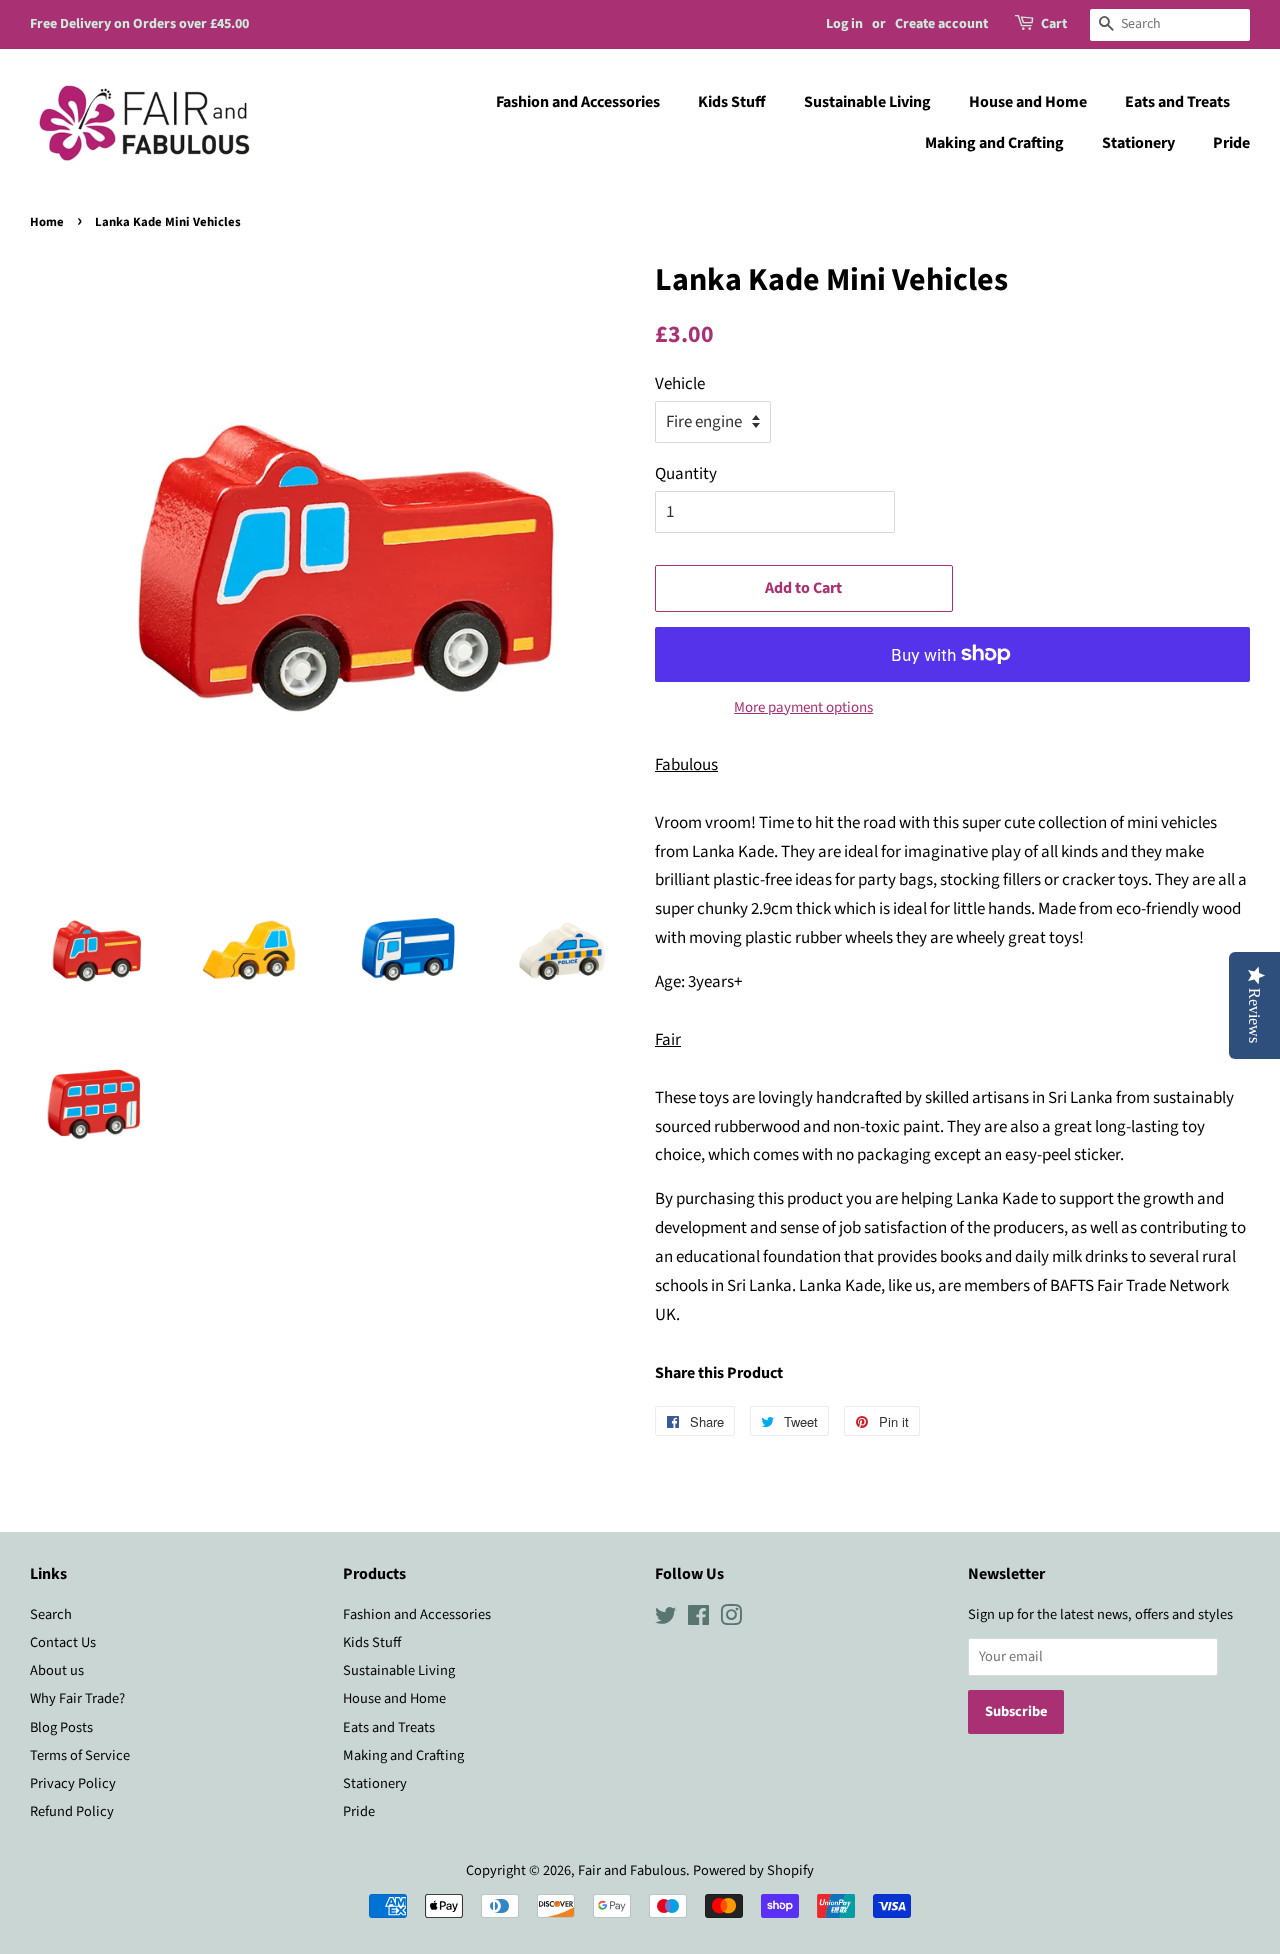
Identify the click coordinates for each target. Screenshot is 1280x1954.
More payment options (803, 707)
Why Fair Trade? (77, 1698)
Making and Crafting (994, 143)
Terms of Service (80, 1755)
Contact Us (63, 1642)
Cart (1054, 24)
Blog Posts (61, 1727)
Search (51, 1614)
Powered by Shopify (753, 1870)
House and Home (1028, 102)
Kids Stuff (732, 102)
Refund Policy (72, 1811)
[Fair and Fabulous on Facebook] (698, 1619)
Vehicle (680, 384)
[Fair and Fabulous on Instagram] (731, 1619)
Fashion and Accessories (578, 102)
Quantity (686, 474)
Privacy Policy (73, 1783)
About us (57, 1670)
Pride (1231, 143)
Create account (941, 24)
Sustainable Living (867, 102)
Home (47, 222)
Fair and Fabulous (632, 1870)
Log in (844, 24)
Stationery (1138, 143)
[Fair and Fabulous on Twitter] (666, 1619)
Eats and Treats (1177, 102)
